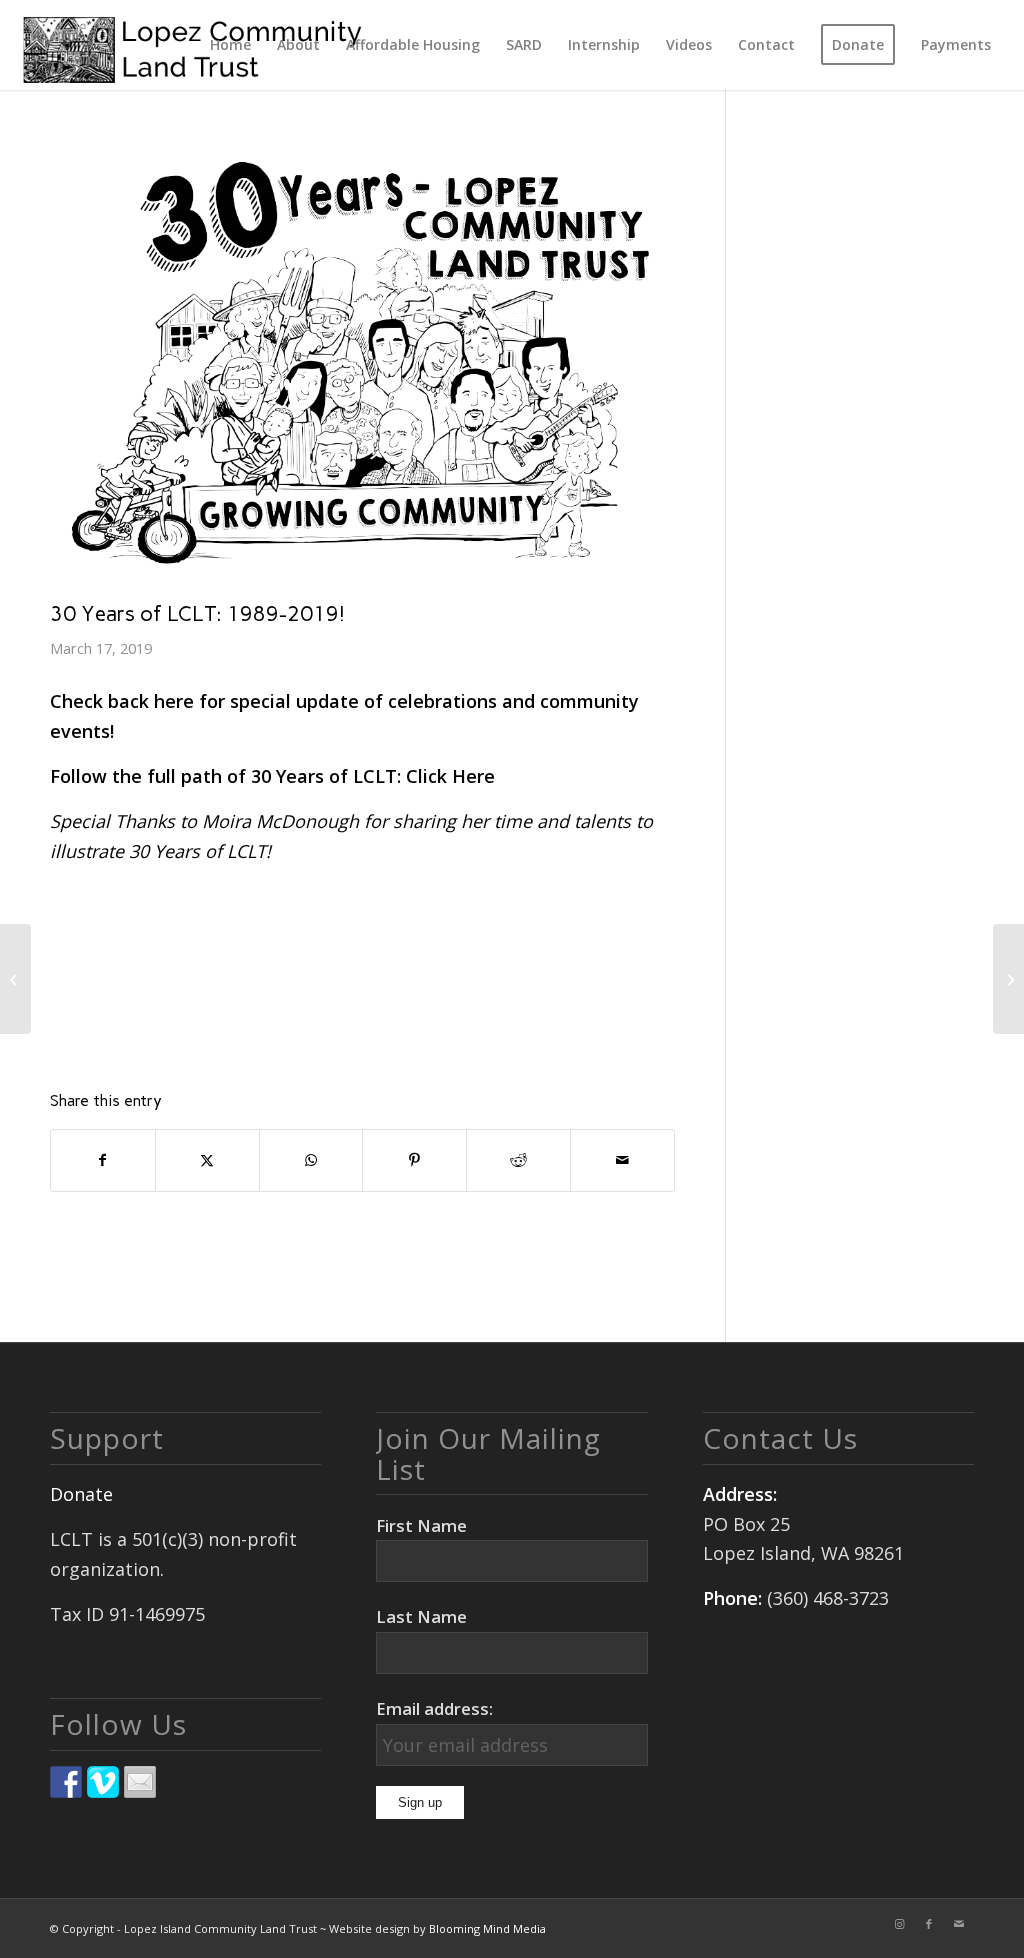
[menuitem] (230, 45)
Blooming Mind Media (487, 1928)
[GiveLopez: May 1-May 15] (1008, 979)
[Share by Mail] (622, 1160)
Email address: (434, 1708)
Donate (81, 1494)
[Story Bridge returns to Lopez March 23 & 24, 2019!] (15, 979)
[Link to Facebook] (929, 1924)
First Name (421, 1525)
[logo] (192, 45)
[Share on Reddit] (518, 1160)
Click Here (450, 776)
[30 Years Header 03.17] (362, 364)
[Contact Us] (140, 1782)
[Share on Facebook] (103, 1160)
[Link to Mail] (959, 1924)
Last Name (421, 1616)
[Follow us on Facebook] (66, 1782)
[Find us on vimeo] (103, 1782)
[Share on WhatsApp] (311, 1160)
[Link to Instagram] (899, 1924)
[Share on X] (207, 1160)
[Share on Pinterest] (414, 1160)
